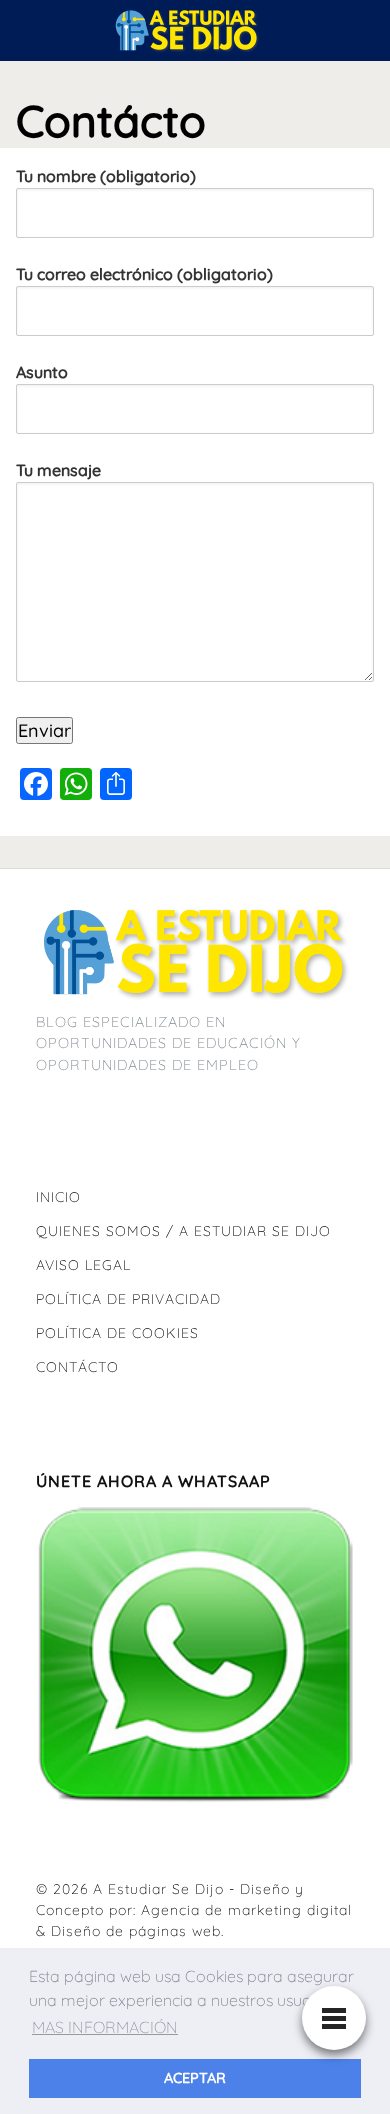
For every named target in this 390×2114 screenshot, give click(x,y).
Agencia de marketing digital (246, 1910)
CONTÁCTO (77, 1367)
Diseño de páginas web (136, 1931)
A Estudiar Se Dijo (158, 1889)
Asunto (42, 372)
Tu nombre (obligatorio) (106, 176)
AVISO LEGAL (83, 1265)
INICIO (58, 1197)
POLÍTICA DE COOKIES (117, 1333)
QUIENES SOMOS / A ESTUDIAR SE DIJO (183, 1231)
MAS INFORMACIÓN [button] (105, 2027)
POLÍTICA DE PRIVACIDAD (128, 1299)
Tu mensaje (58, 470)
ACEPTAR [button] (195, 2078)
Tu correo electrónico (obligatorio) (144, 274)
